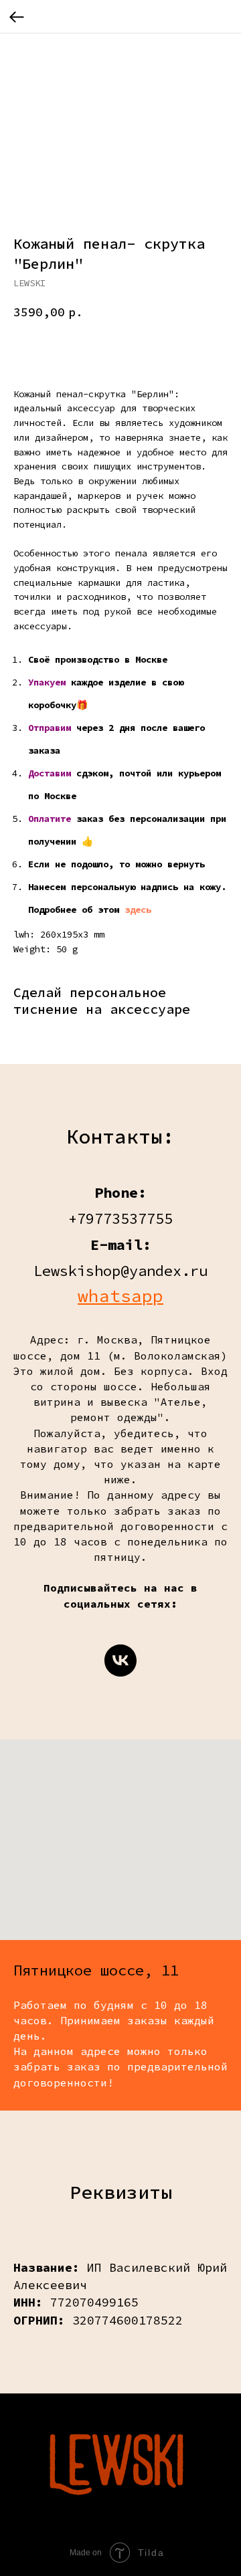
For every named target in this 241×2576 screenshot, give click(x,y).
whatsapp (120, 1296)
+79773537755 (120, 1218)
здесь (138, 909)
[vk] (120, 1660)
